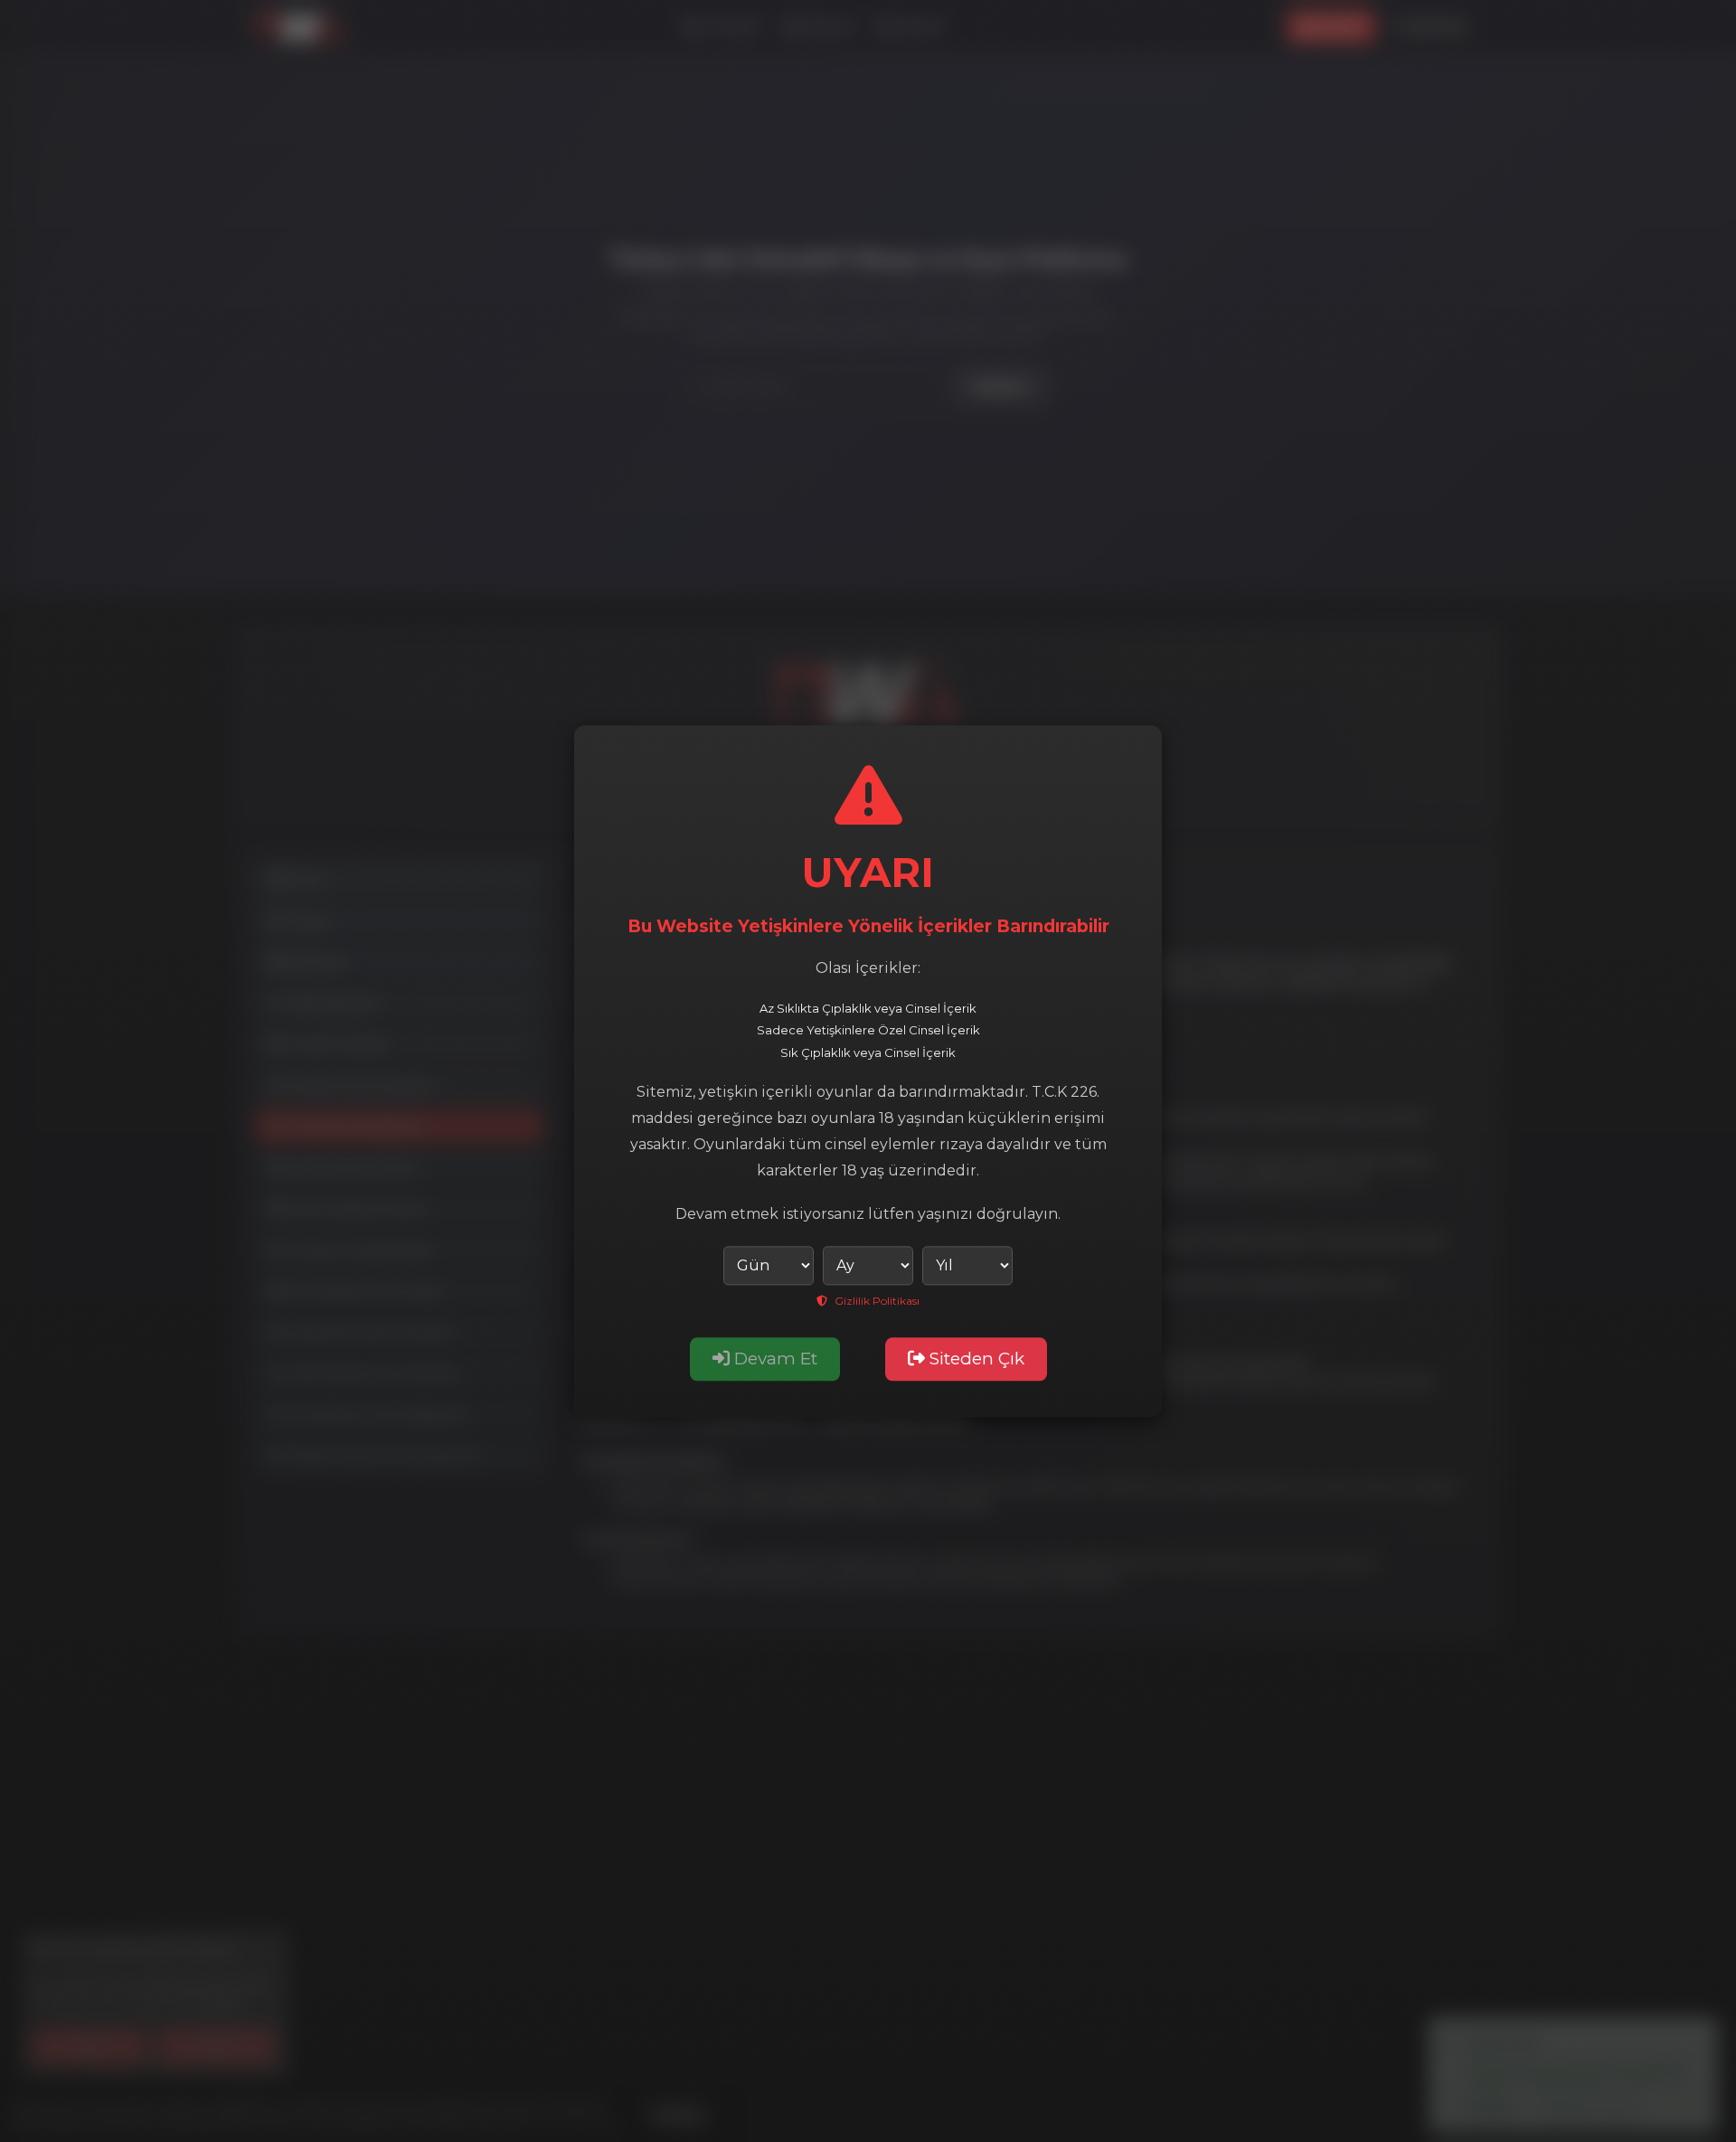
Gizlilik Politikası (876, 1301)
